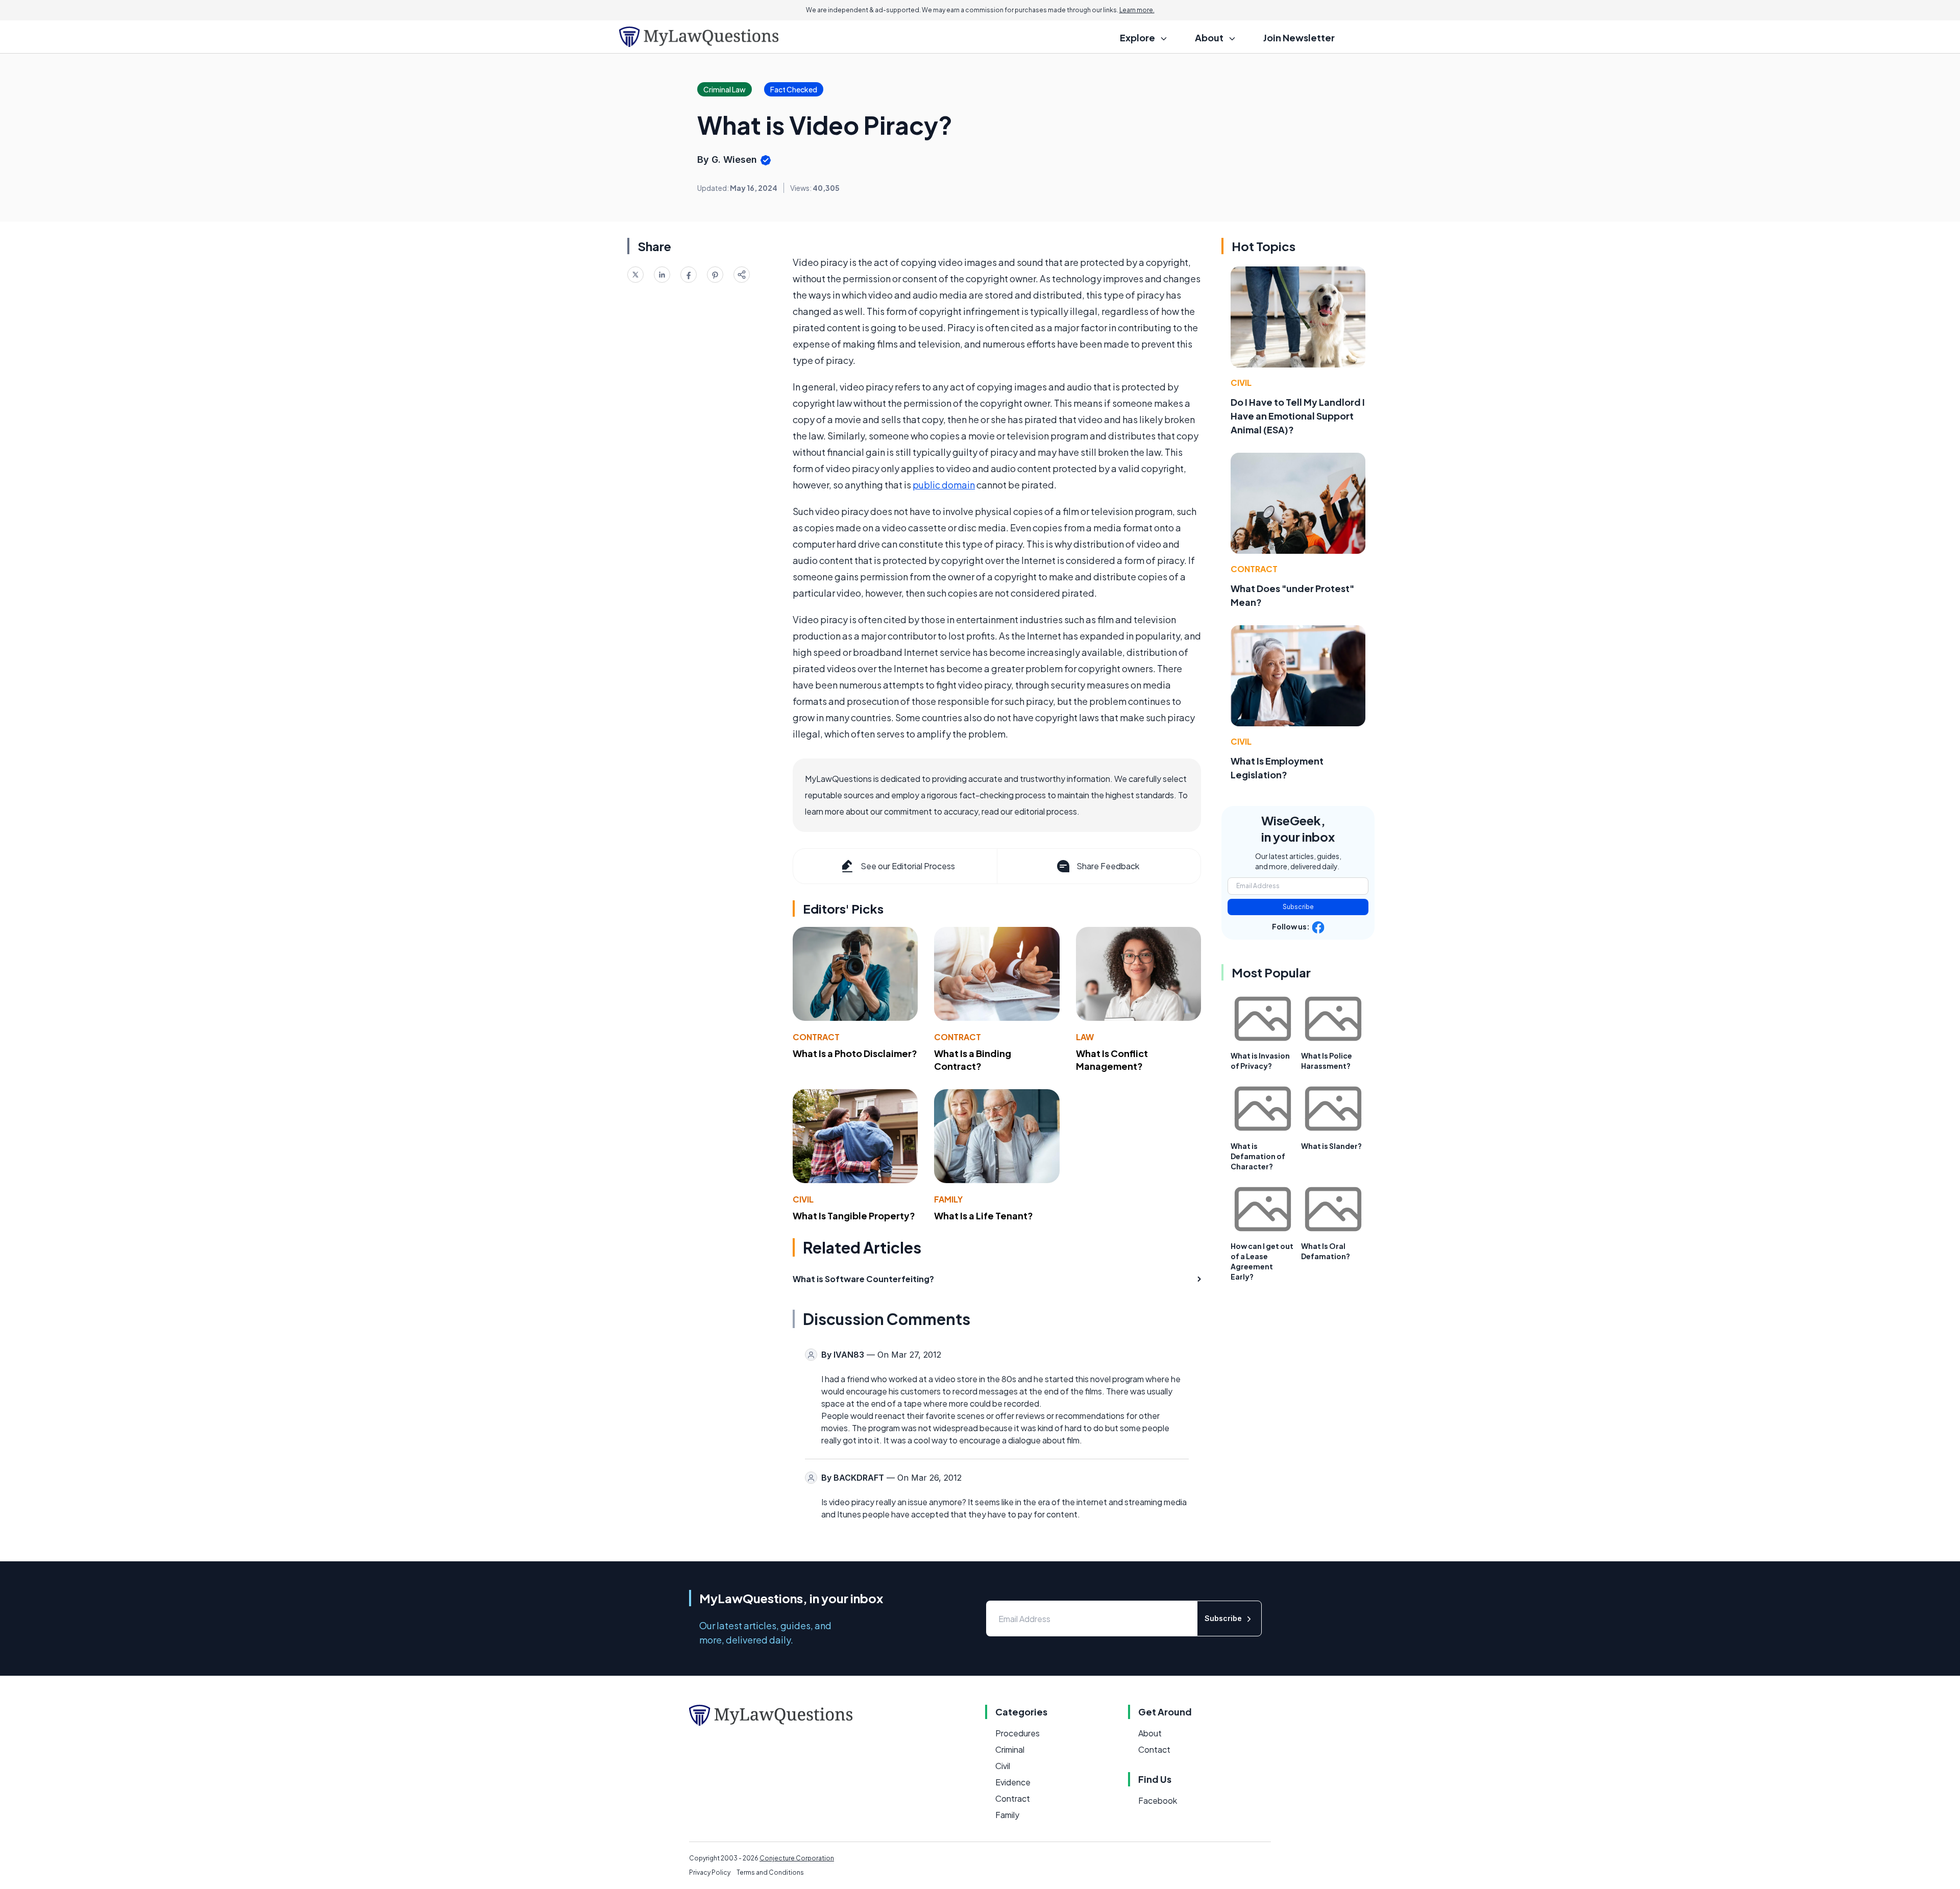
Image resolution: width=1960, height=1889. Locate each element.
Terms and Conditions (770, 1872)
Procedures (1018, 1733)
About (1150, 1733)
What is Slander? (1331, 1146)
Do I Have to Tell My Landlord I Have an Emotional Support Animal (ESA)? (1298, 416)
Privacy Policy (710, 1872)
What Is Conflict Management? (1112, 1060)
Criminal (1010, 1749)
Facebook (1158, 1800)
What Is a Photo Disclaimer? (855, 1053)
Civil (803, 1199)
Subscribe (1298, 907)
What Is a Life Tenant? (984, 1216)
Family (948, 1199)
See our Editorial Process (908, 866)
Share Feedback (1108, 866)
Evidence (1013, 1782)
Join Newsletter (1299, 38)
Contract (816, 1037)
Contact (1154, 1749)
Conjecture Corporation (797, 1858)
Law (1085, 1037)
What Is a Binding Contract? (973, 1060)
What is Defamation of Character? (1258, 1156)
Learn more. (1137, 10)
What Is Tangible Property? (854, 1216)
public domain (944, 485)
